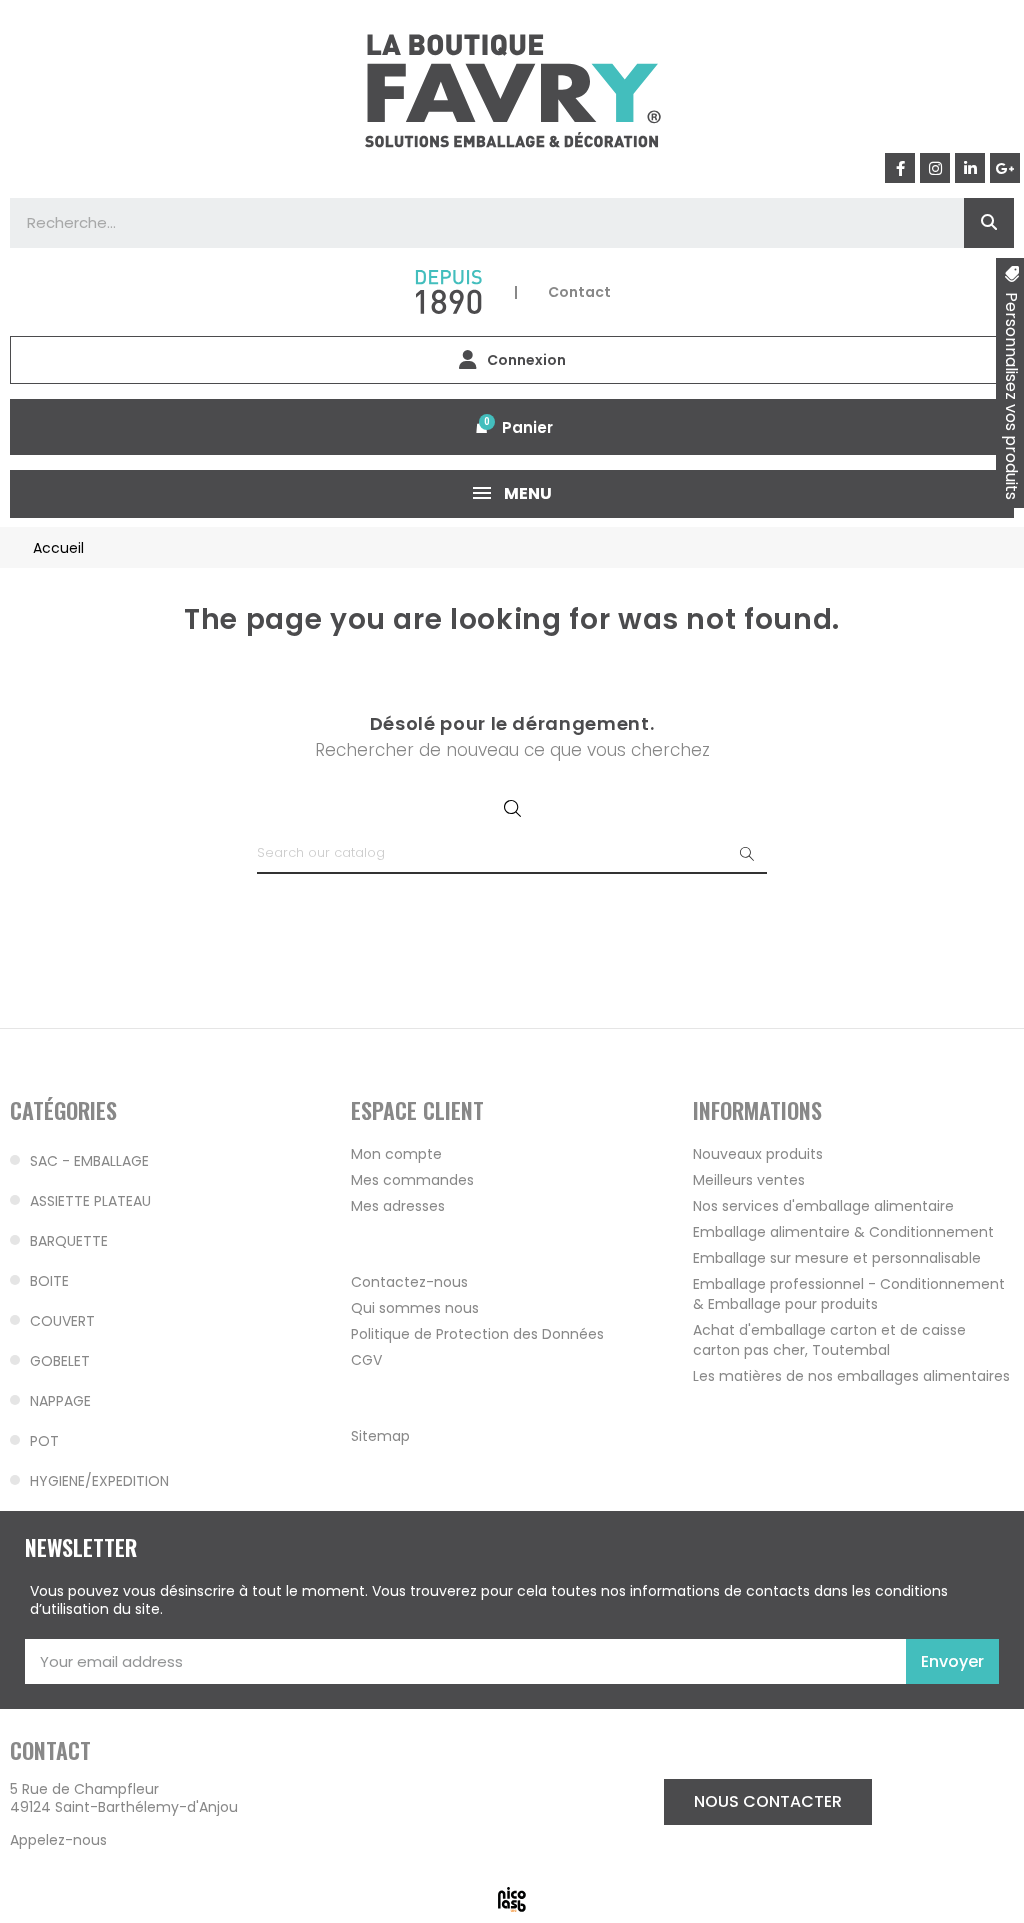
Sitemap (380, 1436)
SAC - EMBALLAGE (89, 1161)
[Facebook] (900, 168)
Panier (527, 427)
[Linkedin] (970, 168)
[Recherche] (989, 223)
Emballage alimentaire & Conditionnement (843, 1232)
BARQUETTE (69, 1241)
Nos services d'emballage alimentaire (823, 1206)
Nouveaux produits (758, 1154)
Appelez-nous (58, 1840)
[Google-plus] (1005, 168)
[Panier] (482, 427)
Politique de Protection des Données (477, 1334)
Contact (579, 292)
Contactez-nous (409, 1282)
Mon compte (396, 1154)
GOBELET (60, 1361)
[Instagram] (935, 168)
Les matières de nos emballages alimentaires (851, 1376)
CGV (366, 1360)
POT (44, 1441)
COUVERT (62, 1321)
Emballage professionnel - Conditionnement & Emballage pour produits (849, 1294)
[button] (768, 1802)
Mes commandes (412, 1180)
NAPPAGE (60, 1401)
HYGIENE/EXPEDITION (99, 1481)
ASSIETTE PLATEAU (90, 1201)
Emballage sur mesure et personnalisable (837, 1258)
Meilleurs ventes (749, 1180)
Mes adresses (398, 1206)
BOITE (49, 1281)
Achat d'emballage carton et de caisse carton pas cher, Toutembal (829, 1340)
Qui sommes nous (415, 1308)
